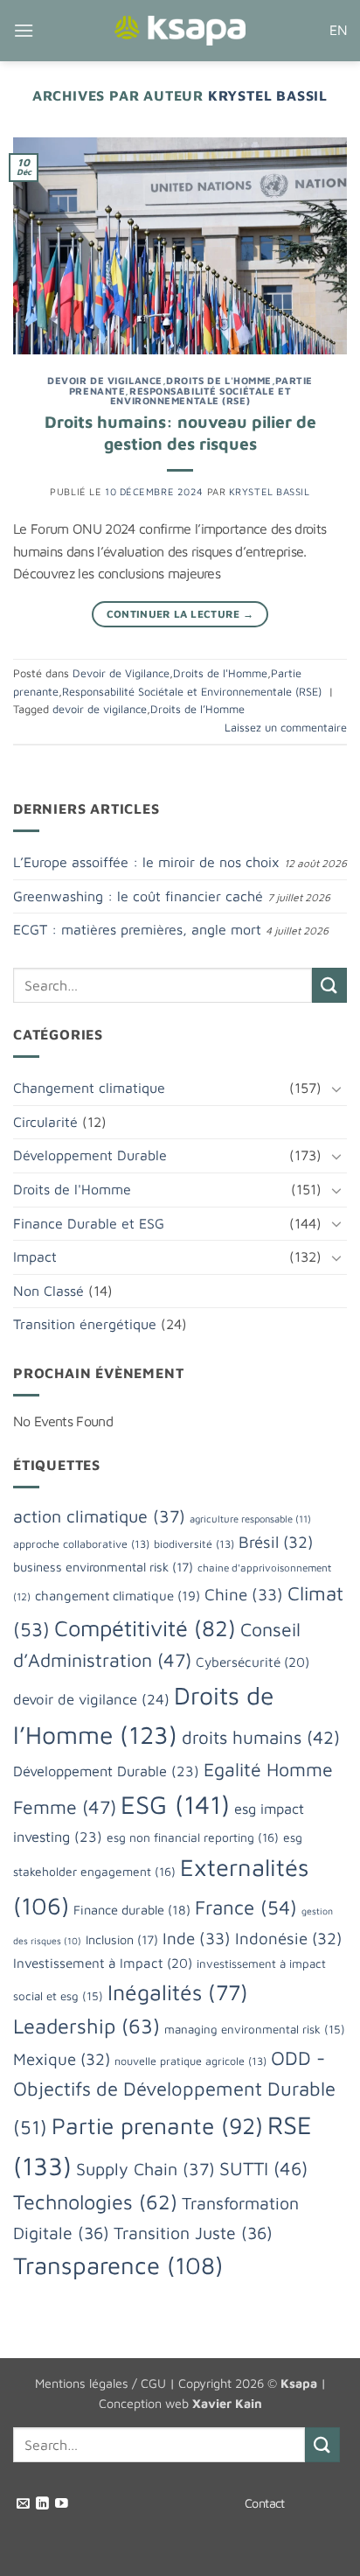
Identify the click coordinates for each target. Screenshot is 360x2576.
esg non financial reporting (193, 1837)
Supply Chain (145, 2169)
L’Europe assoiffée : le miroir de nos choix (146, 862)
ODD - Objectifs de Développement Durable (174, 2093)
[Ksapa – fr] (180, 31)
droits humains (261, 1737)
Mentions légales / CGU (100, 2383)
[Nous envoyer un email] (23, 2504)
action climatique (99, 1516)
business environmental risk (103, 1567)
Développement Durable (90, 1155)
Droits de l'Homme (219, 380)
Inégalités (178, 1992)
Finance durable (132, 1910)
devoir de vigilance (100, 709)
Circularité (45, 1122)
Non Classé (48, 1291)
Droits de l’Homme (197, 709)
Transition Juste (193, 2233)
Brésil (276, 1542)
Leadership (87, 2026)
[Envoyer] (329, 985)
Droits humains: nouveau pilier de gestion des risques (180, 432)
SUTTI (263, 2168)
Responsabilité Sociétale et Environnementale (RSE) (201, 396)
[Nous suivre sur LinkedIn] (42, 2504)
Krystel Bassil (268, 95)
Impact (35, 1256)
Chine (244, 1594)
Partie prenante (157, 2126)
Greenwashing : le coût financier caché (138, 896)
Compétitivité (145, 1627)
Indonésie (288, 1938)
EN (338, 30)
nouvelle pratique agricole (190, 2061)
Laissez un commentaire (286, 728)
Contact (265, 2503)
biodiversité (194, 1544)
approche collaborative (81, 1544)
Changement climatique (89, 1088)
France (246, 1907)
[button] (24, 30)
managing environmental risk (255, 2029)
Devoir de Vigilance (105, 380)
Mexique (62, 2059)
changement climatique (118, 1595)
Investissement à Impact (103, 1963)
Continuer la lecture (180, 614)
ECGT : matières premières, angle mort (137, 929)
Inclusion (122, 1939)
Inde (197, 1938)
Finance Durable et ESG (89, 1223)
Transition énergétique (85, 1324)
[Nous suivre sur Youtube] (62, 2504)
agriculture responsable (250, 1519)
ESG (175, 1804)
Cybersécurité (253, 1662)
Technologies (95, 2201)
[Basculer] (336, 1088)
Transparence (118, 2265)
